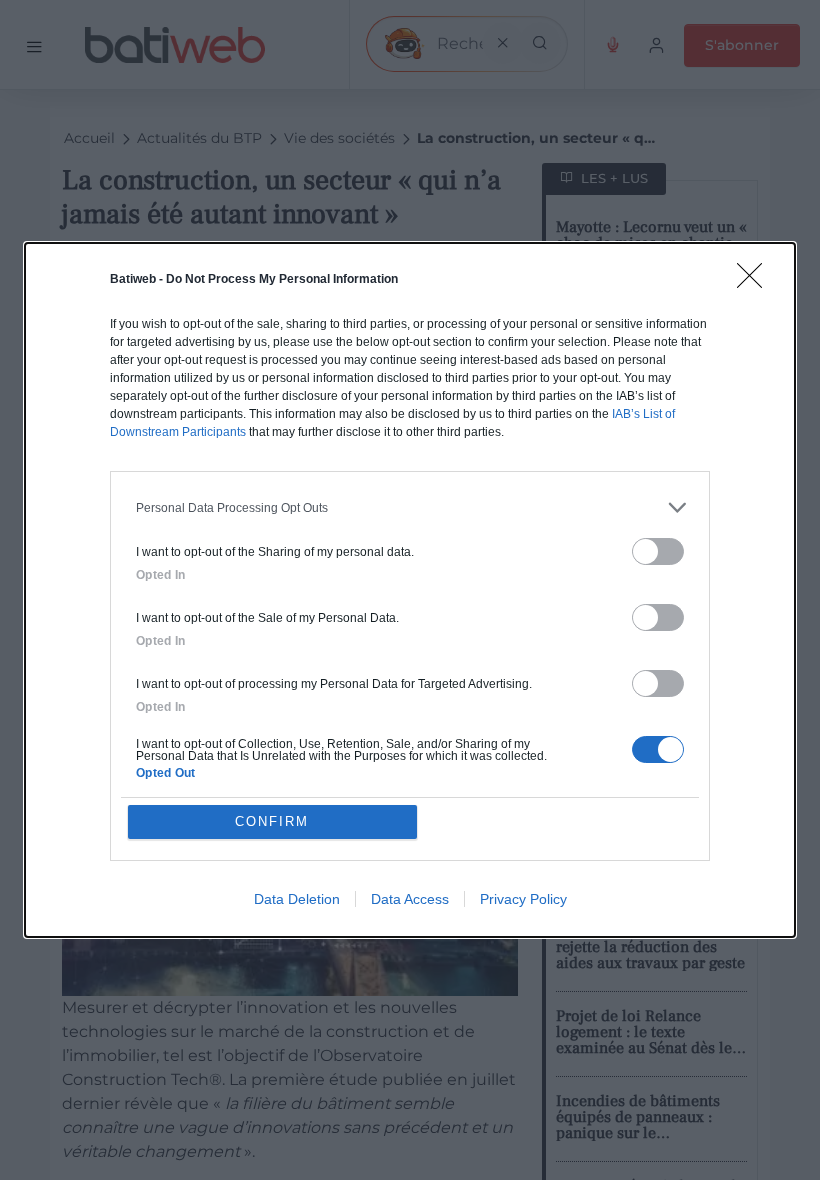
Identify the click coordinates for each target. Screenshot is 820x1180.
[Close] (756, 282)
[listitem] (410, 507)
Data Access (410, 899)
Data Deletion (297, 899)
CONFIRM (272, 821)
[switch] (658, 551)
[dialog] (410, 590)
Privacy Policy (523, 899)
